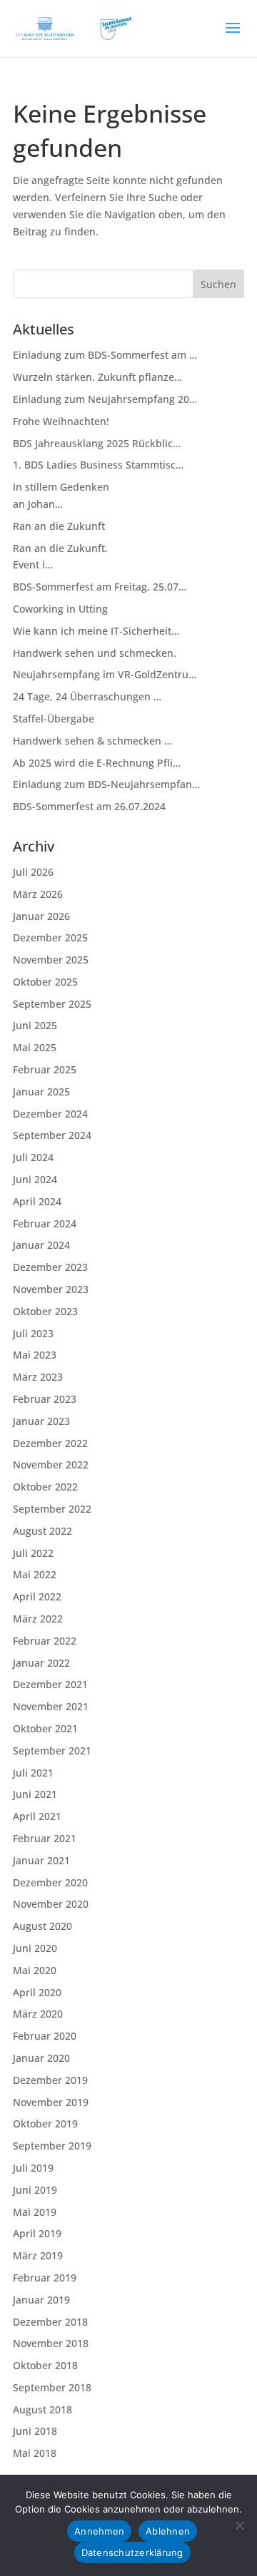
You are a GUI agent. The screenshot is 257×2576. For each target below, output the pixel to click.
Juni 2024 (35, 1179)
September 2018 (52, 2387)
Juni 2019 (35, 2190)
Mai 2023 (35, 1355)
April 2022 (37, 1596)
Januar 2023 (41, 1421)
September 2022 (52, 1509)
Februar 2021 (45, 1838)
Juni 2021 (35, 1794)
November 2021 (51, 1706)
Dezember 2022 (50, 1443)
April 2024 (37, 1201)
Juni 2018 (35, 2431)
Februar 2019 (45, 2278)
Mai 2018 (35, 2453)
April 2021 (37, 1816)
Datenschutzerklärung (132, 2552)
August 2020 (42, 1926)
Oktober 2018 (45, 2365)
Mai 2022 (35, 1574)
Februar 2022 (45, 1641)
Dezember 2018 (50, 2322)
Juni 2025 (35, 1025)
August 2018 (42, 2409)
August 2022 (42, 1531)
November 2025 (51, 960)
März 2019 (38, 2255)
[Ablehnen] (239, 2525)
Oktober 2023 (45, 1311)
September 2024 (52, 1135)
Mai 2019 (35, 2212)
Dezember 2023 (50, 1267)
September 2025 (52, 1004)
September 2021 (52, 1750)
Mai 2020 (35, 1970)
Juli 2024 (33, 1157)
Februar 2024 (45, 1223)
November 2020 (51, 1904)
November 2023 (51, 1289)
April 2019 (37, 2233)
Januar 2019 (41, 2300)
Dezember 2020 (50, 1882)
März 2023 (38, 1377)
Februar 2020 (45, 2036)
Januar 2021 (41, 1860)
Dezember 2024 (50, 1114)
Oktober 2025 (45, 982)
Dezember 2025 (50, 937)
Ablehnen (168, 2531)
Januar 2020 (41, 2058)
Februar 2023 (45, 1399)
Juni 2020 (35, 1948)
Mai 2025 (35, 1047)
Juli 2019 (33, 2168)
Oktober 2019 (45, 2123)
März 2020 (38, 2014)
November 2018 (51, 2343)
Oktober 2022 (45, 1487)
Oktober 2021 (45, 1728)
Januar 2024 (41, 1245)
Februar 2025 (45, 1069)
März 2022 (38, 1619)
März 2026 (38, 894)
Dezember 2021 (50, 1684)
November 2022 (51, 1465)
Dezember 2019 (50, 2080)
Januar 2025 (41, 1092)
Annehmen (99, 2531)
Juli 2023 (33, 1333)
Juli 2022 (33, 1553)
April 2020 (37, 1992)
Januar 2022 (41, 1663)
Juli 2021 (33, 1773)
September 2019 (52, 2146)
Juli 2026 (33, 872)
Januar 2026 (41, 916)
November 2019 (51, 2102)
